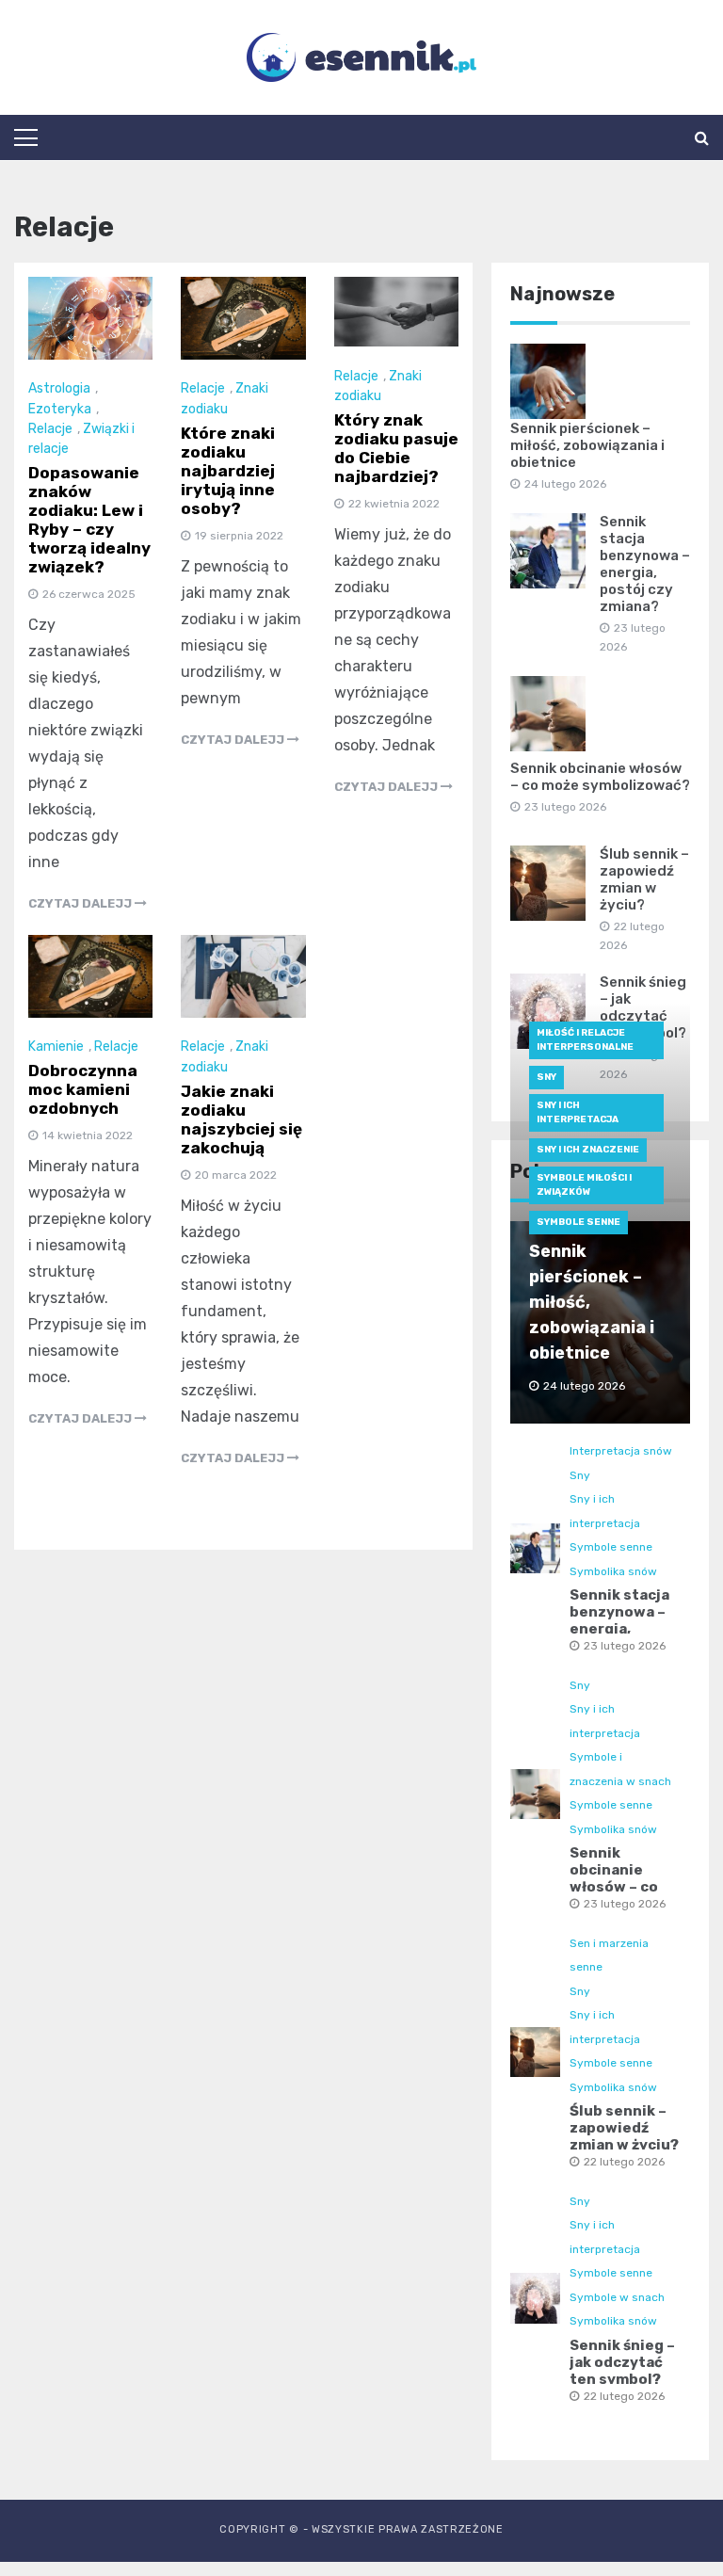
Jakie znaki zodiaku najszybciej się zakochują (241, 1119)
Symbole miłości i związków (584, 1185)
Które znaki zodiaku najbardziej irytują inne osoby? (228, 471)
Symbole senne (578, 1222)
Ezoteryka (60, 409)
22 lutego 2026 (624, 2162)
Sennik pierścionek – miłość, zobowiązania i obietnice (587, 445)
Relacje (50, 429)
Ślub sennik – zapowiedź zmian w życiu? (644, 879)
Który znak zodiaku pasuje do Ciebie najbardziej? (396, 448)
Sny (546, 1077)
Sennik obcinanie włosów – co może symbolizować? (600, 777)
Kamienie (56, 1046)
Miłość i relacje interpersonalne (585, 1040)
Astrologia (59, 388)
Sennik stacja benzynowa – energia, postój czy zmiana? (645, 564)
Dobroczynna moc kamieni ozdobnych (83, 1089)
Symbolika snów (613, 1571)
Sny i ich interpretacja (578, 1112)
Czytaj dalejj (81, 903)
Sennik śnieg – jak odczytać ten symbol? (622, 2362)
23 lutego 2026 (625, 1646)
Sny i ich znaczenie (588, 1150)
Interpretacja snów (621, 1451)
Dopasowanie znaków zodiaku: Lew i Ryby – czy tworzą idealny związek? (89, 520)
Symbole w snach (617, 2297)
